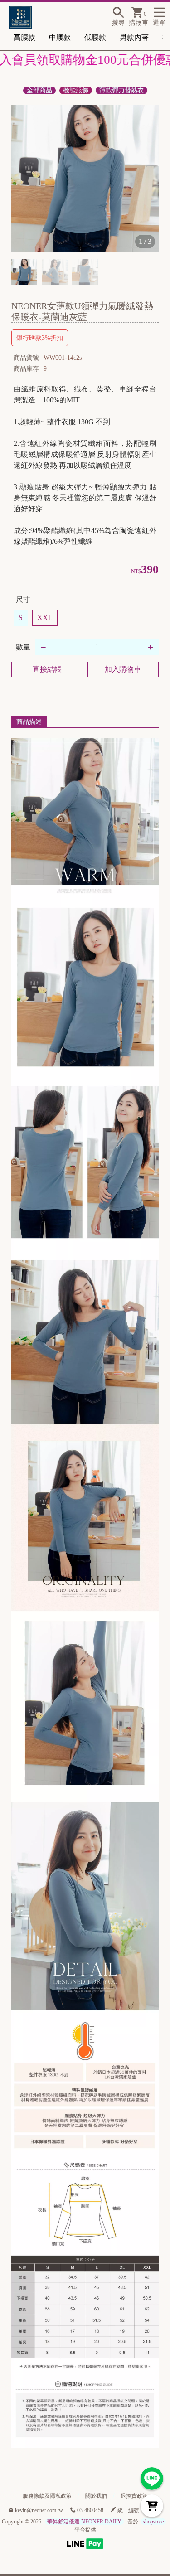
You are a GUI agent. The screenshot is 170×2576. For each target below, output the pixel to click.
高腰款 (24, 37)
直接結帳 (47, 669)
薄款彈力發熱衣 (121, 90)
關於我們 (96, 2496)
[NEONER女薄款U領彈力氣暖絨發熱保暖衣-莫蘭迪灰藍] (85, 178)
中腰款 (60, 37)
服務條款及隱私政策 (47, 2496)
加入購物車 (123, 669)
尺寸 (23, 599)
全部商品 (39, 90)
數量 (23, 647)
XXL (45, 617)
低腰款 (95, 37)
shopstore (153, 2522)
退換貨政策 (134, 2496)
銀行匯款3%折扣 (40, 338)
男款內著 (134, 37)
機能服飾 (76, 90)
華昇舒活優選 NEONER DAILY (84, 2522)
